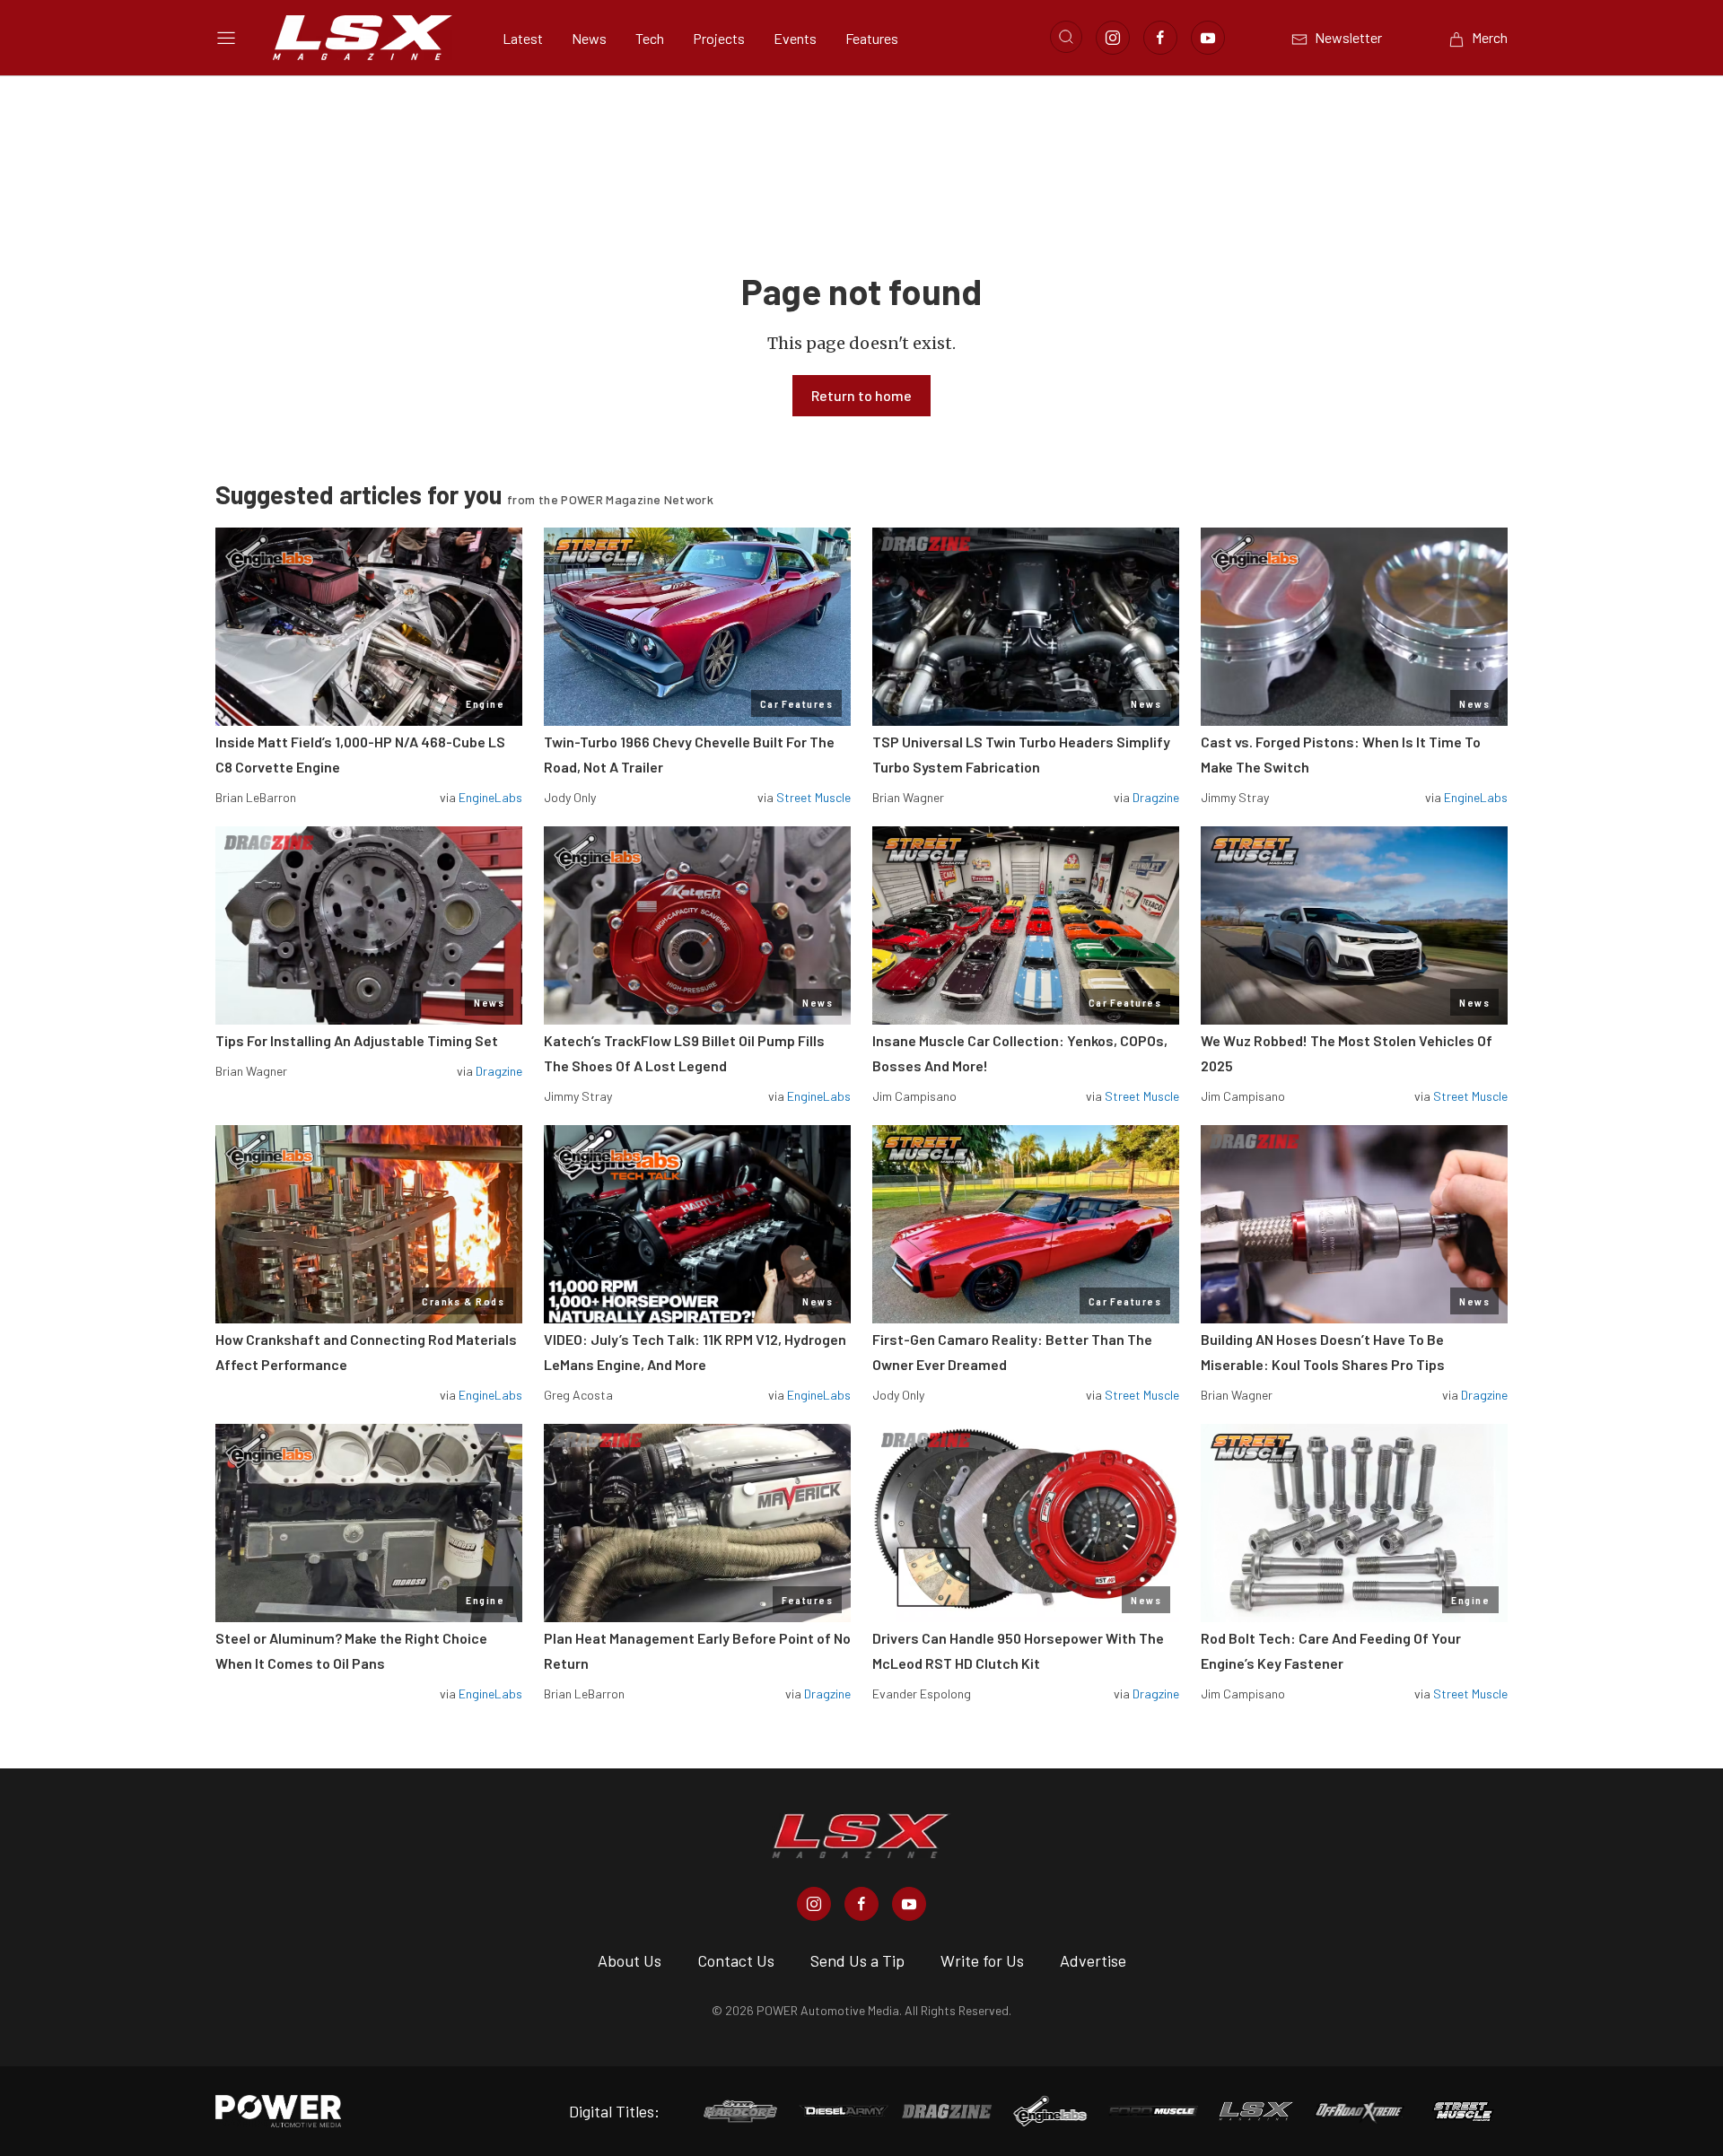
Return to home (861, 395)
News (589, 38)
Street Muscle (813, 797)
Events (795, 38)
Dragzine (1156, 797)
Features (872, 38)
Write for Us (982, 1960)
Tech (650, 38)
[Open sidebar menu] (226, 38)
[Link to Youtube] (1208, 38)
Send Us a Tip (857, 1960)
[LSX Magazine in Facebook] (861, 1904)
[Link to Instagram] (1113, 38)
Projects (719, 38)
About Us (630, 1960)
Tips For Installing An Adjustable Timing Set (357, 1040)
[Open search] (1066, 37)
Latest (523, 38)
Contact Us (736, 1960)
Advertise (1093, 1960)
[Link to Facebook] (1160, 38)
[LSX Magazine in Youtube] (909, 1904)
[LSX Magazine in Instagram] (814, 1904)
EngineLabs (490, 797)
